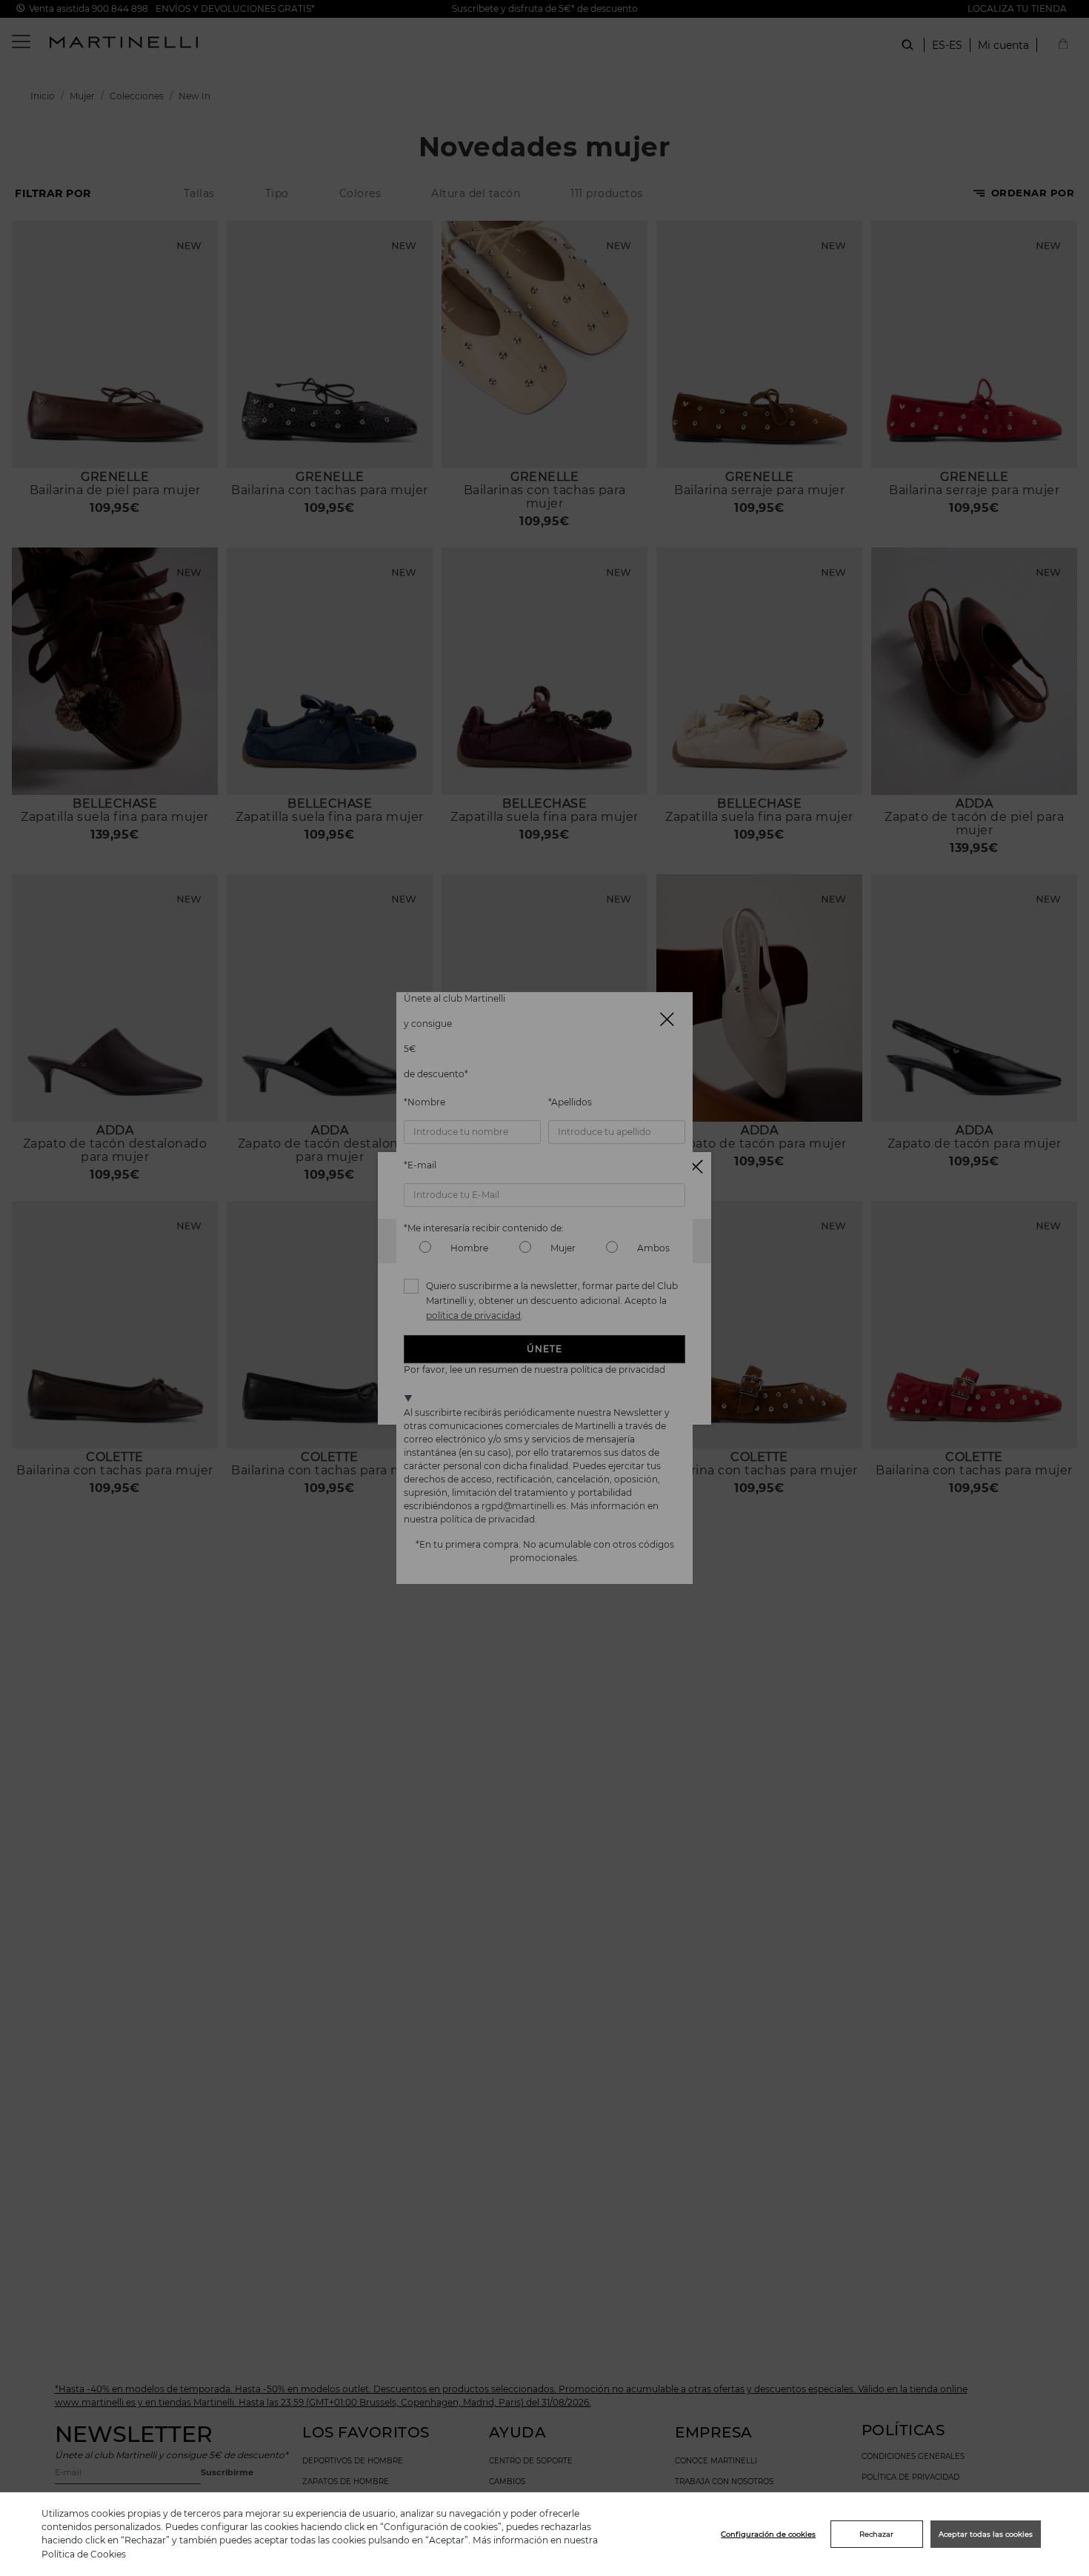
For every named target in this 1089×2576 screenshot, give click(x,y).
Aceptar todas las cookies (986, 2534)
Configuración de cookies (768, 2534)
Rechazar (876, 2534)
